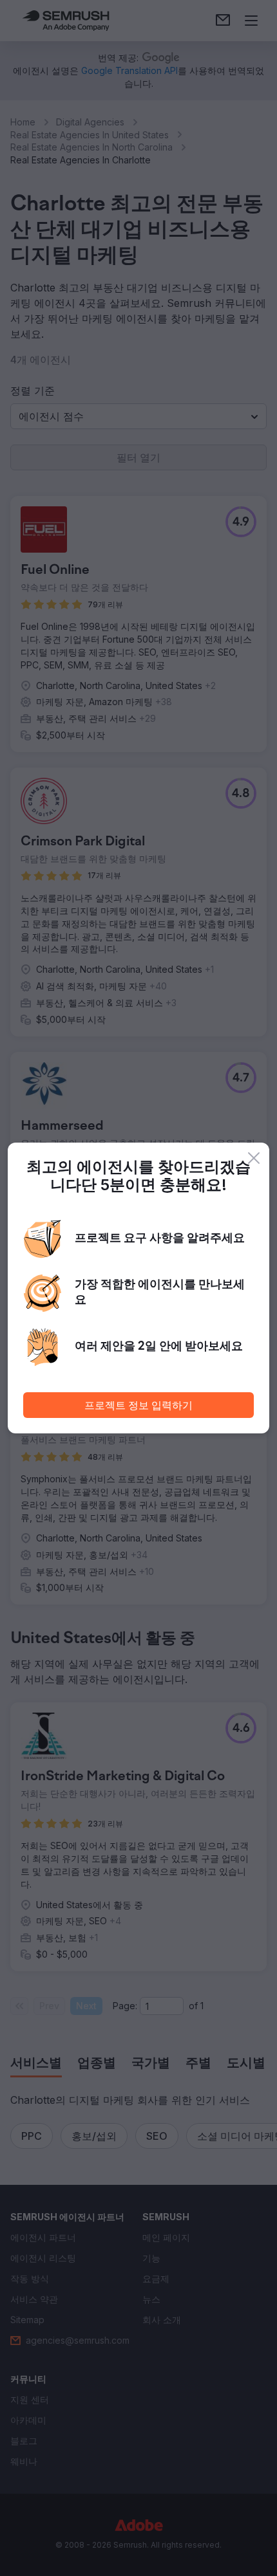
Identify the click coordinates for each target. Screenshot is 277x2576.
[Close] (254, 1158)
